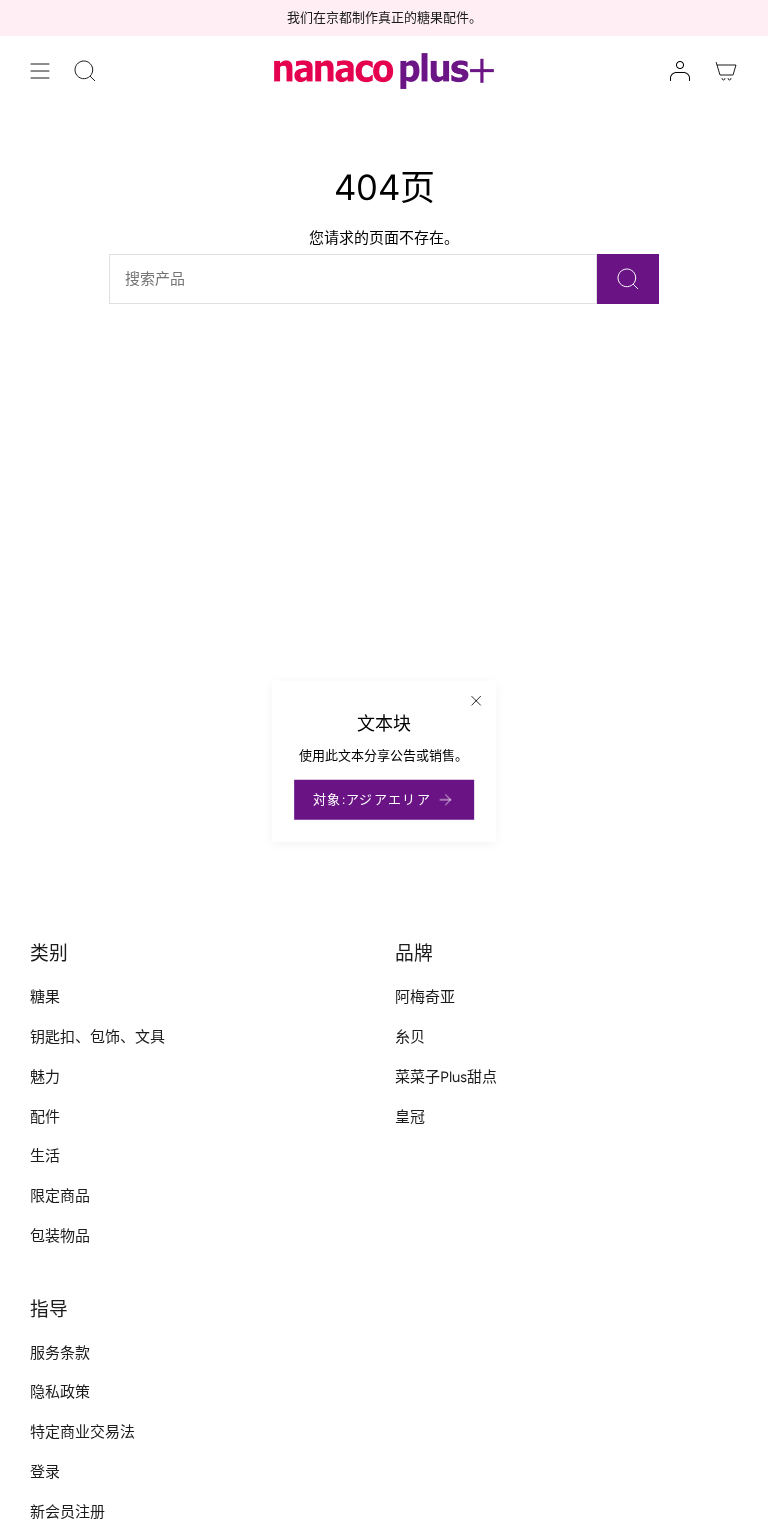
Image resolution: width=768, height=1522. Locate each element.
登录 (45, 1472)
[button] (85, 71)
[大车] (726, 71)
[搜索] (628, 279)
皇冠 (410, 1117)
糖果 (45, 997)
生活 (45, 1156)
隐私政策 (60, 1392)
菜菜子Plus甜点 (446, 1077)
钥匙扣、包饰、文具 (97, 1037)
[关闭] (476, 701)
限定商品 (60, 1196)
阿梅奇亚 (425, 997)
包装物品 (60, 1236)
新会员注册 (67, 1512)
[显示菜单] (40, 71)
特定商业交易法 (82, 1432)
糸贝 (410, 1037)
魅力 (45, 1077)
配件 (45, 1117)
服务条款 (60, 1353)
